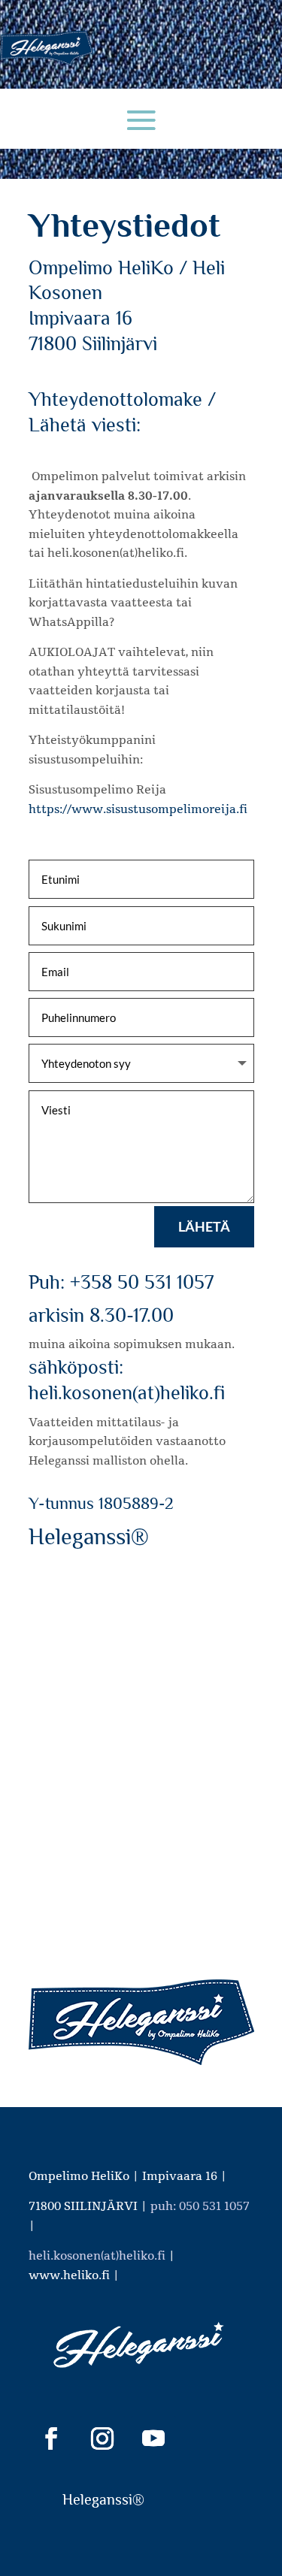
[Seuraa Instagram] (102, 2438)
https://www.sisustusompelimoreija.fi (138, 809)
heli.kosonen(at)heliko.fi (97, 2256)
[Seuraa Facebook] (51, 2438)
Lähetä (204, 1226)
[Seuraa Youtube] (153, 2438)
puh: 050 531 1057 (200, 2206)
